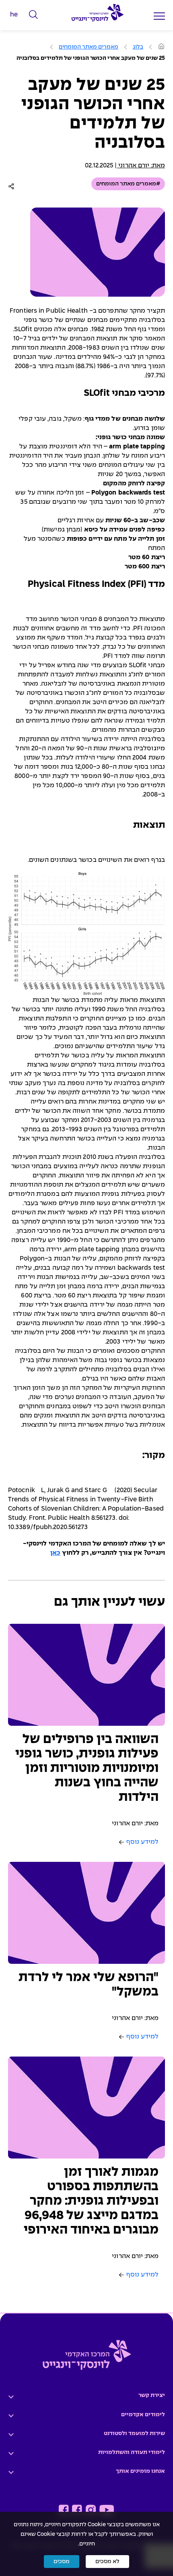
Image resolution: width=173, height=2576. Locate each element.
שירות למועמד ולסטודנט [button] (134, 2433)
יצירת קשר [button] (152, 2395)
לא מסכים (107, 2562)
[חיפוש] (34, 15)
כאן (55, 1553)
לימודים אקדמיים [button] (143, 2415)
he (14, 15)
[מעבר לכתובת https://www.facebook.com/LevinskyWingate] (77, 2510)
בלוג (138, 47)
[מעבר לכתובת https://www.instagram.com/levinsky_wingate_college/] (91, 2510)
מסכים (62, 2562)
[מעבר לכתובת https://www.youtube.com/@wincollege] (107, 2510)
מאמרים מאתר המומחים (89, 47)
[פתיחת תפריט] (159, 16)
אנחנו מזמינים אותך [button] (140, 2471)
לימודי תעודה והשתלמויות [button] (132, 2452)
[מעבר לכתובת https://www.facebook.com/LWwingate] (64, 2510)
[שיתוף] (13, 186)
